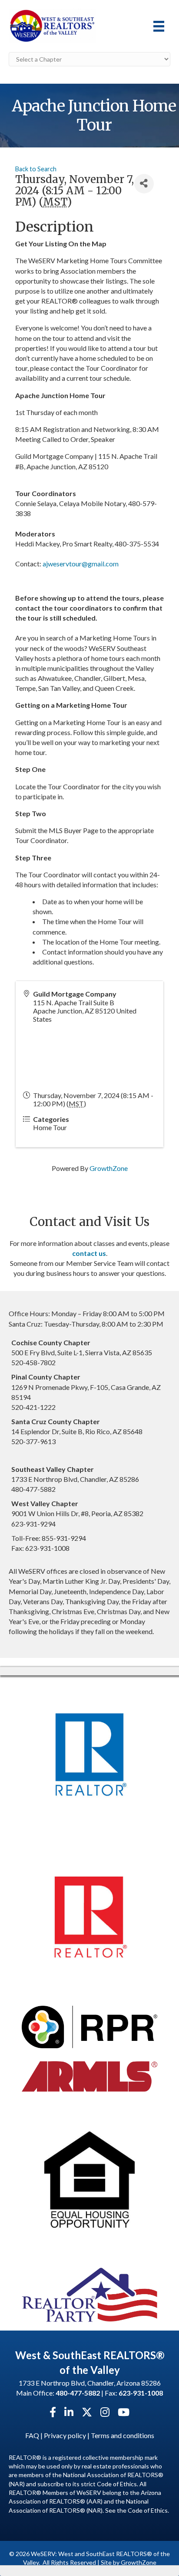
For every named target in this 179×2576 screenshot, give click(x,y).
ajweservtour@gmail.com (81, 564)
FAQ (32, 2435)
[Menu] (159, 26)
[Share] (144, 184)
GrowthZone (109, 1168)
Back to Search (36, 169)
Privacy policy (65, 2435)
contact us (89, 1253)
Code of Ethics (148, 2510)
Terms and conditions (123, 2435)
